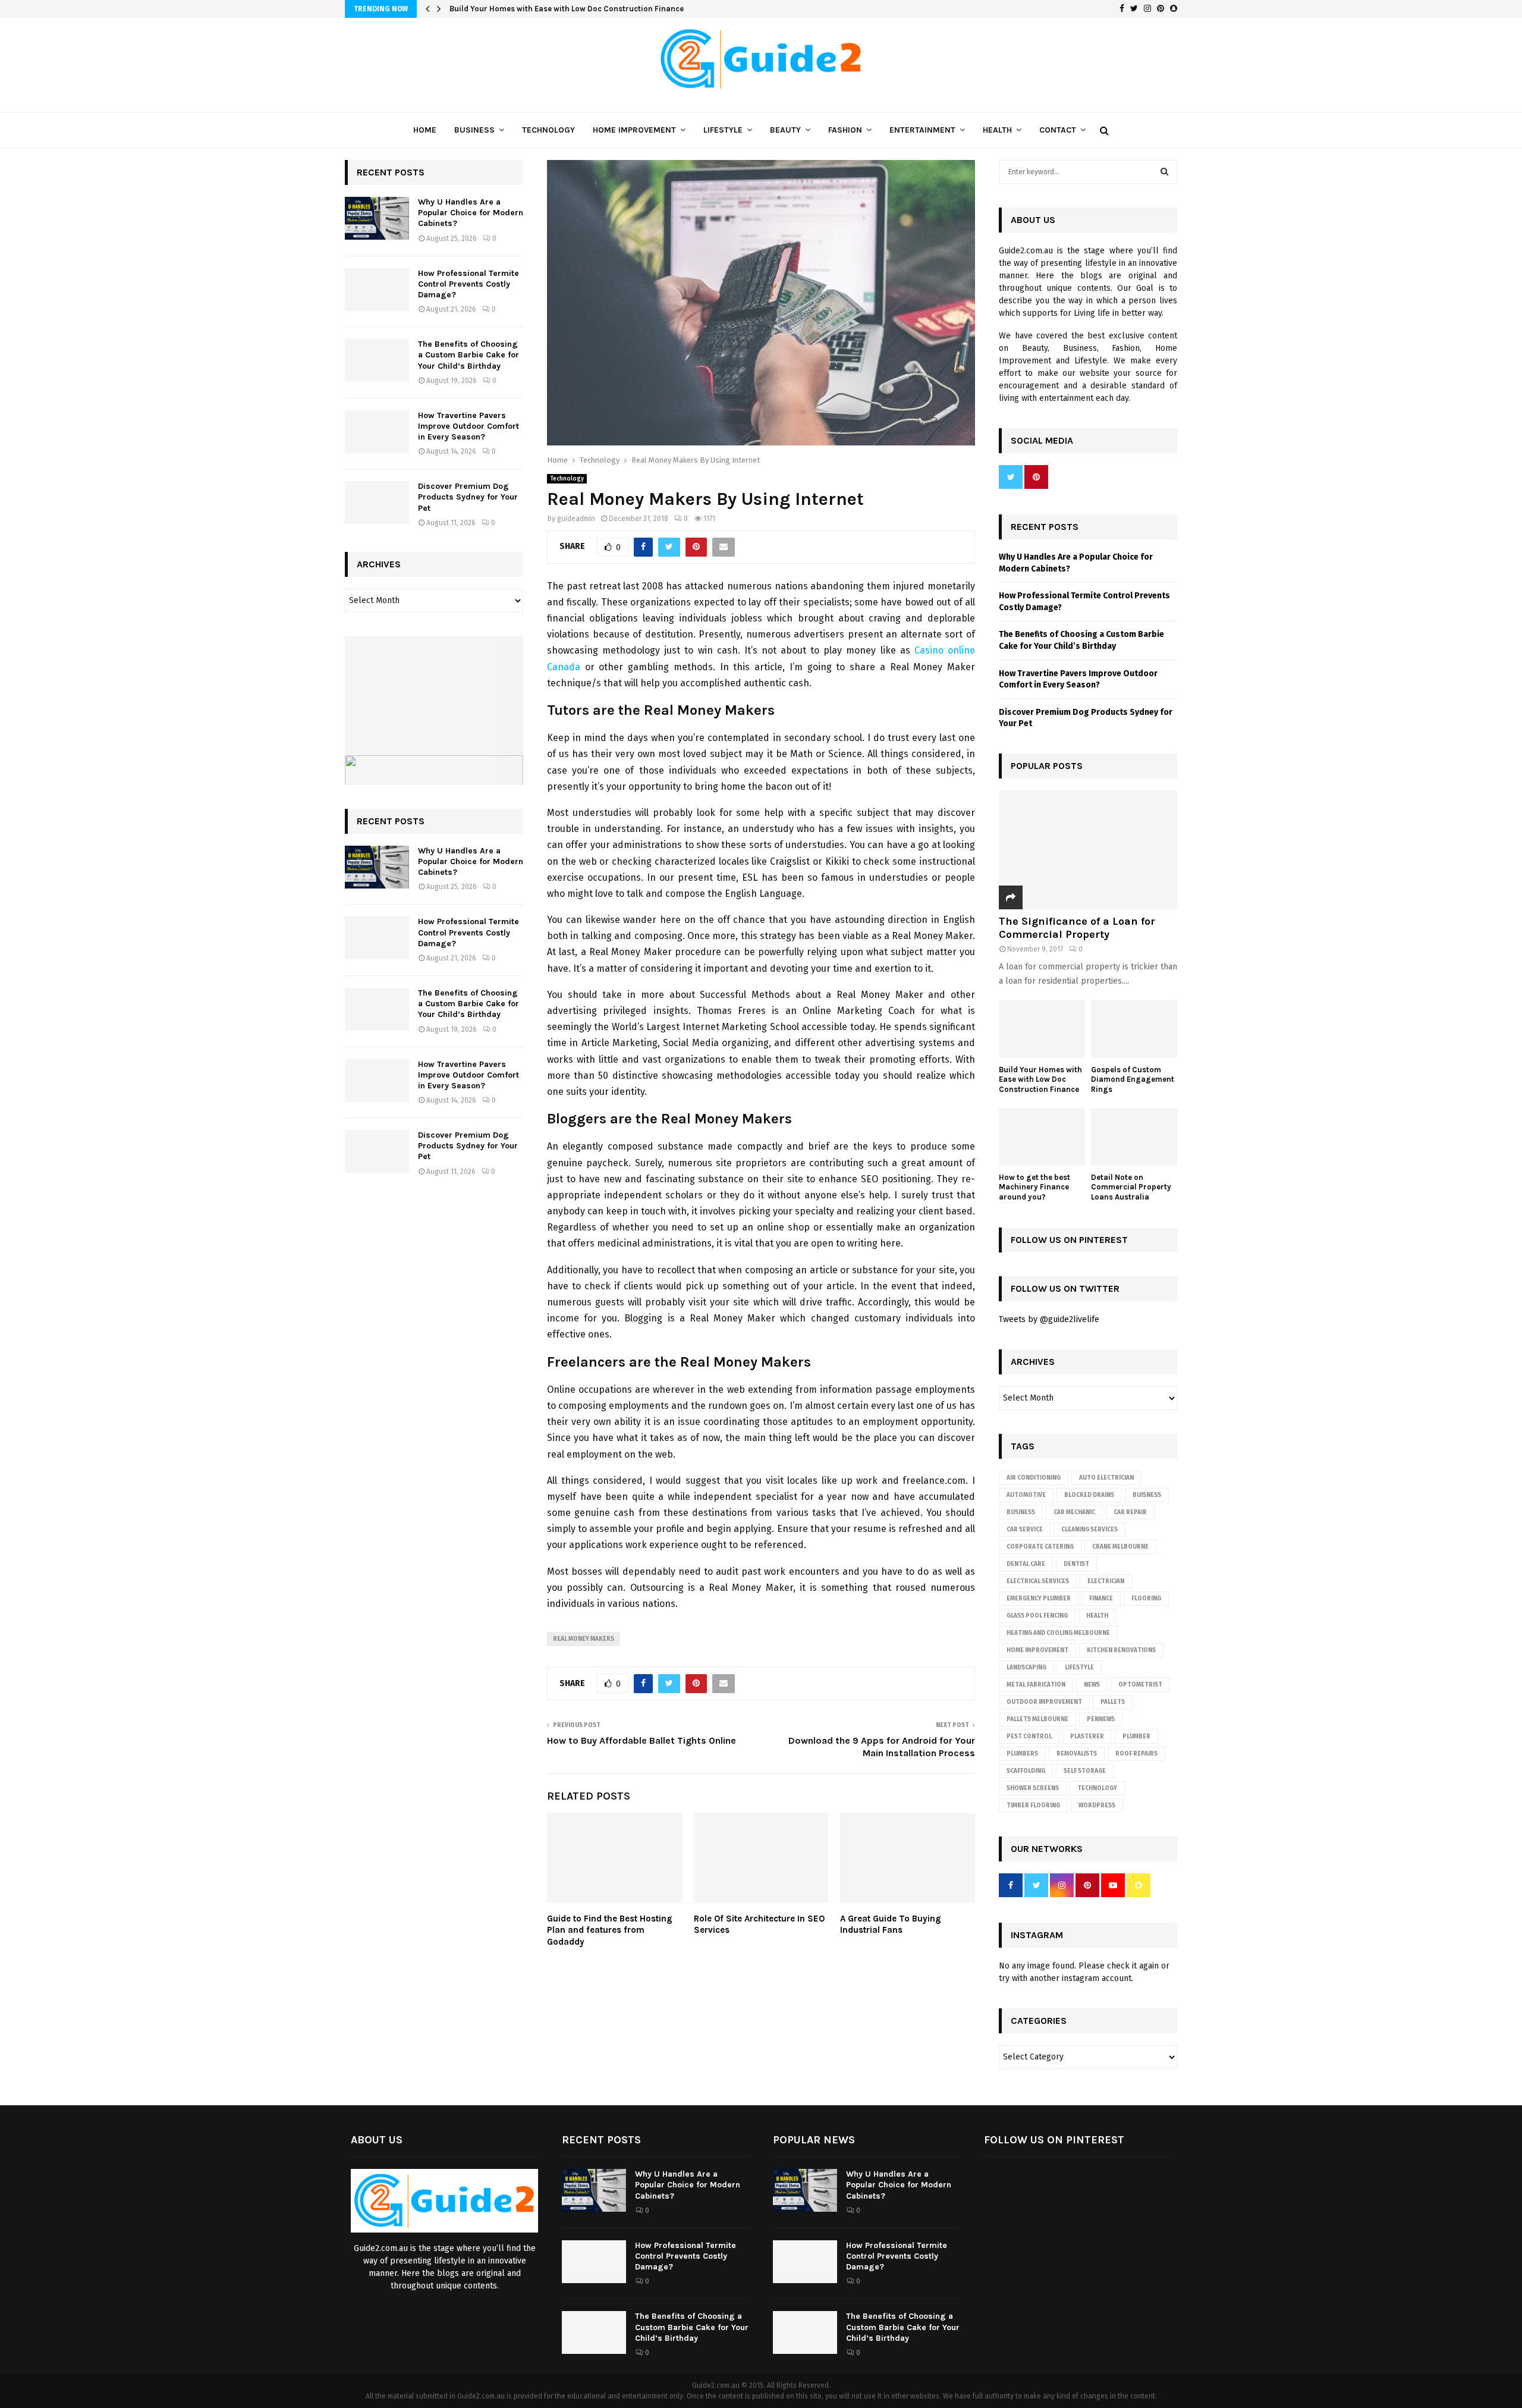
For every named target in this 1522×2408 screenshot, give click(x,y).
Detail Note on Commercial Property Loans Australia (1131, 1187)
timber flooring (1033, 1806)
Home (425, 130)
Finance (1101, 1599)
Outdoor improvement (1044, 1702)
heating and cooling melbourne (1058, 1633)
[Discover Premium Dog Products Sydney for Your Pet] (377, 503)
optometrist (1140, 1685)
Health (997, 130)
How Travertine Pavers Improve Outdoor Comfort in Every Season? (468, 426)
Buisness (1147, 1495)
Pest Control (1029, 1737)
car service (1025, 1530)
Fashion (845, 130)
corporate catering (1040, 1547)
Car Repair (1130, 1512)
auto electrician (1106, 1478)
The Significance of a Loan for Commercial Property (1077, 928)
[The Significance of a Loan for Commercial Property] (1088, 850)
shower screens (1033, 1788)
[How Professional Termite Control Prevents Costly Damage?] (377, 290)
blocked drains (1089, 1495)
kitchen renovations (1121, 1650)
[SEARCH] (1164, 172)
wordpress (1097, 1806)
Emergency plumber (1039, 1599)
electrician (1106, 1581)
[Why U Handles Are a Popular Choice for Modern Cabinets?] (377, 218)
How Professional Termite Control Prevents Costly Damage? (468, 284)
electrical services (1038, 1581)
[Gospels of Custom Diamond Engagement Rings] (1134, 1029)
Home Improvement (634, 130)
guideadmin (576, 519)
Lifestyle (723, 130)
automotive (1026, 1495)
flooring (1146, 1599)
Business (474, 130)
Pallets (1113, 1702)
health (1097, 1616)
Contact (1058, 130)
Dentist (1076, 1564)
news (1092, 1685)
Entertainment (922, 130)
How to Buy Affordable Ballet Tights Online (641, 1740)
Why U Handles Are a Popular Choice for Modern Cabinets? (471, 213)
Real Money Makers (584, 1639)
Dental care (1026, 1564)
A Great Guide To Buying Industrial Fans (891, 1924)
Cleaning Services (1089, 1530)
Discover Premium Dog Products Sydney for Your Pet (468, 497)
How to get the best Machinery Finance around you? (1034, 1187)
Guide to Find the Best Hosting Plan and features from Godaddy (610, 1930)
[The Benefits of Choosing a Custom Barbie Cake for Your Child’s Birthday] (377, 360)
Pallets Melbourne (1037, 1719)
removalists (1077, 1754)
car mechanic (1074, 1512)
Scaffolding (1026, 1771)
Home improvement (1037, 1650)
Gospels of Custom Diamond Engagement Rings (539, 9)
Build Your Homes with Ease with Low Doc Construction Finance (1040, 1080)
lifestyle (1079, 1668)
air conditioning (1034, 1478)
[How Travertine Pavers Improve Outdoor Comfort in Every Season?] (377, 432)
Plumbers (1022, 1754)
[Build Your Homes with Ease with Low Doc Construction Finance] (1042, 1029)
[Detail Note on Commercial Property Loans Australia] (1134, 1137)
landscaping (1026, 1668)
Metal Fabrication (1036, 1685)
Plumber (1136, 1737)
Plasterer (1087, 1737)
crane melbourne (1120, 1547)
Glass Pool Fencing (1037, 1616)
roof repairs (1136, 1754)
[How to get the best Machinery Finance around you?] (1042, 1137)
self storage (1085, 1771)
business (1021, 1512)
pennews (1101, 1719)
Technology (548, 130)
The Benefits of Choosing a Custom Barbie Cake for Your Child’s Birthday (468, 355)
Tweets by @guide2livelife (1049, 1319)
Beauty (785, 130)
